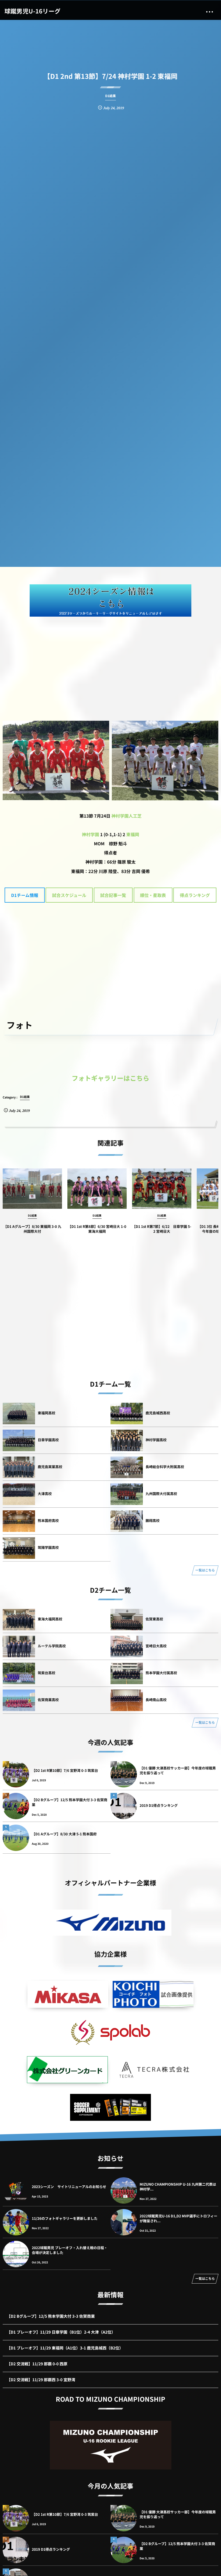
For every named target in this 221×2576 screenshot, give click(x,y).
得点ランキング (195, 895)
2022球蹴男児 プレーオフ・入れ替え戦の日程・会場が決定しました (70, 2250)
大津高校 (45, 1494)
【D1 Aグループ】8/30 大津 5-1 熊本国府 (64, 1834)
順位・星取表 (153, 895)
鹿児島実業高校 (50, 1467)
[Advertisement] (110, 662)
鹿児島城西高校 (158, 1413)
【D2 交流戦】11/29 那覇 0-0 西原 (37, 2364)
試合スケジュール (69, 895)
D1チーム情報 (25, 895)
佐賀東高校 (154, 1619)
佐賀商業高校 (48, 1700)
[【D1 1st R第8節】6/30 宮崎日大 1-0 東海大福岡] (97, 1189)
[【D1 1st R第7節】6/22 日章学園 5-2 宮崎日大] (162, 1189)
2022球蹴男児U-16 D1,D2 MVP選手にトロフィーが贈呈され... (178, 2218)
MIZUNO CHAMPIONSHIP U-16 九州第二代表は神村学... (178, 2187)
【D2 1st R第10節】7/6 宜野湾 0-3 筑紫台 (65, 1770)
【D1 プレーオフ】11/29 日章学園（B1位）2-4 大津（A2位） (61, 2332)
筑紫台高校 (46, 1673)
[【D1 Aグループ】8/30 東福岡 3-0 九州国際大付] (32, 1189)
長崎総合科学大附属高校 (165, 1467)
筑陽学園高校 (48, 1547)
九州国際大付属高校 (161, 1494)
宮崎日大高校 (156, 1646)
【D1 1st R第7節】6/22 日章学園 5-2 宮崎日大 (162, 1229)
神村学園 (91, 834)
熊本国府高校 (48, 1520)
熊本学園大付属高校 (161, 1673)
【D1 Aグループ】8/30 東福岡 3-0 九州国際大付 (32, 1229)
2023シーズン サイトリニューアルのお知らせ (69, 2187)
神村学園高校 (156, 1440)
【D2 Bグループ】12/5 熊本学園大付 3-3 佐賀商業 (70, 1802)
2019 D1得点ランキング (159, 1805)
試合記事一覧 (113, 895)
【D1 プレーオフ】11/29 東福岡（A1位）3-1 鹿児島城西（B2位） (65, 2348)
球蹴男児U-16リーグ (32, 11)
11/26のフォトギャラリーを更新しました (65, 2218)
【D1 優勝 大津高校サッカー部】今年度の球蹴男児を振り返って (178, 1770)
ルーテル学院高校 (52, 1646)
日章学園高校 (48, 1440)
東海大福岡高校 (50, 1619)
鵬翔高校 (153, 1520)
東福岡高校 (46, 1413)
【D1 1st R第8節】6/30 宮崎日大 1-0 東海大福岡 (97, 1229)
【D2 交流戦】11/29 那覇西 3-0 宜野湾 (41, 2380)
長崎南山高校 (156, 1700)
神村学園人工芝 (126, 816)
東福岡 (133, 834)
